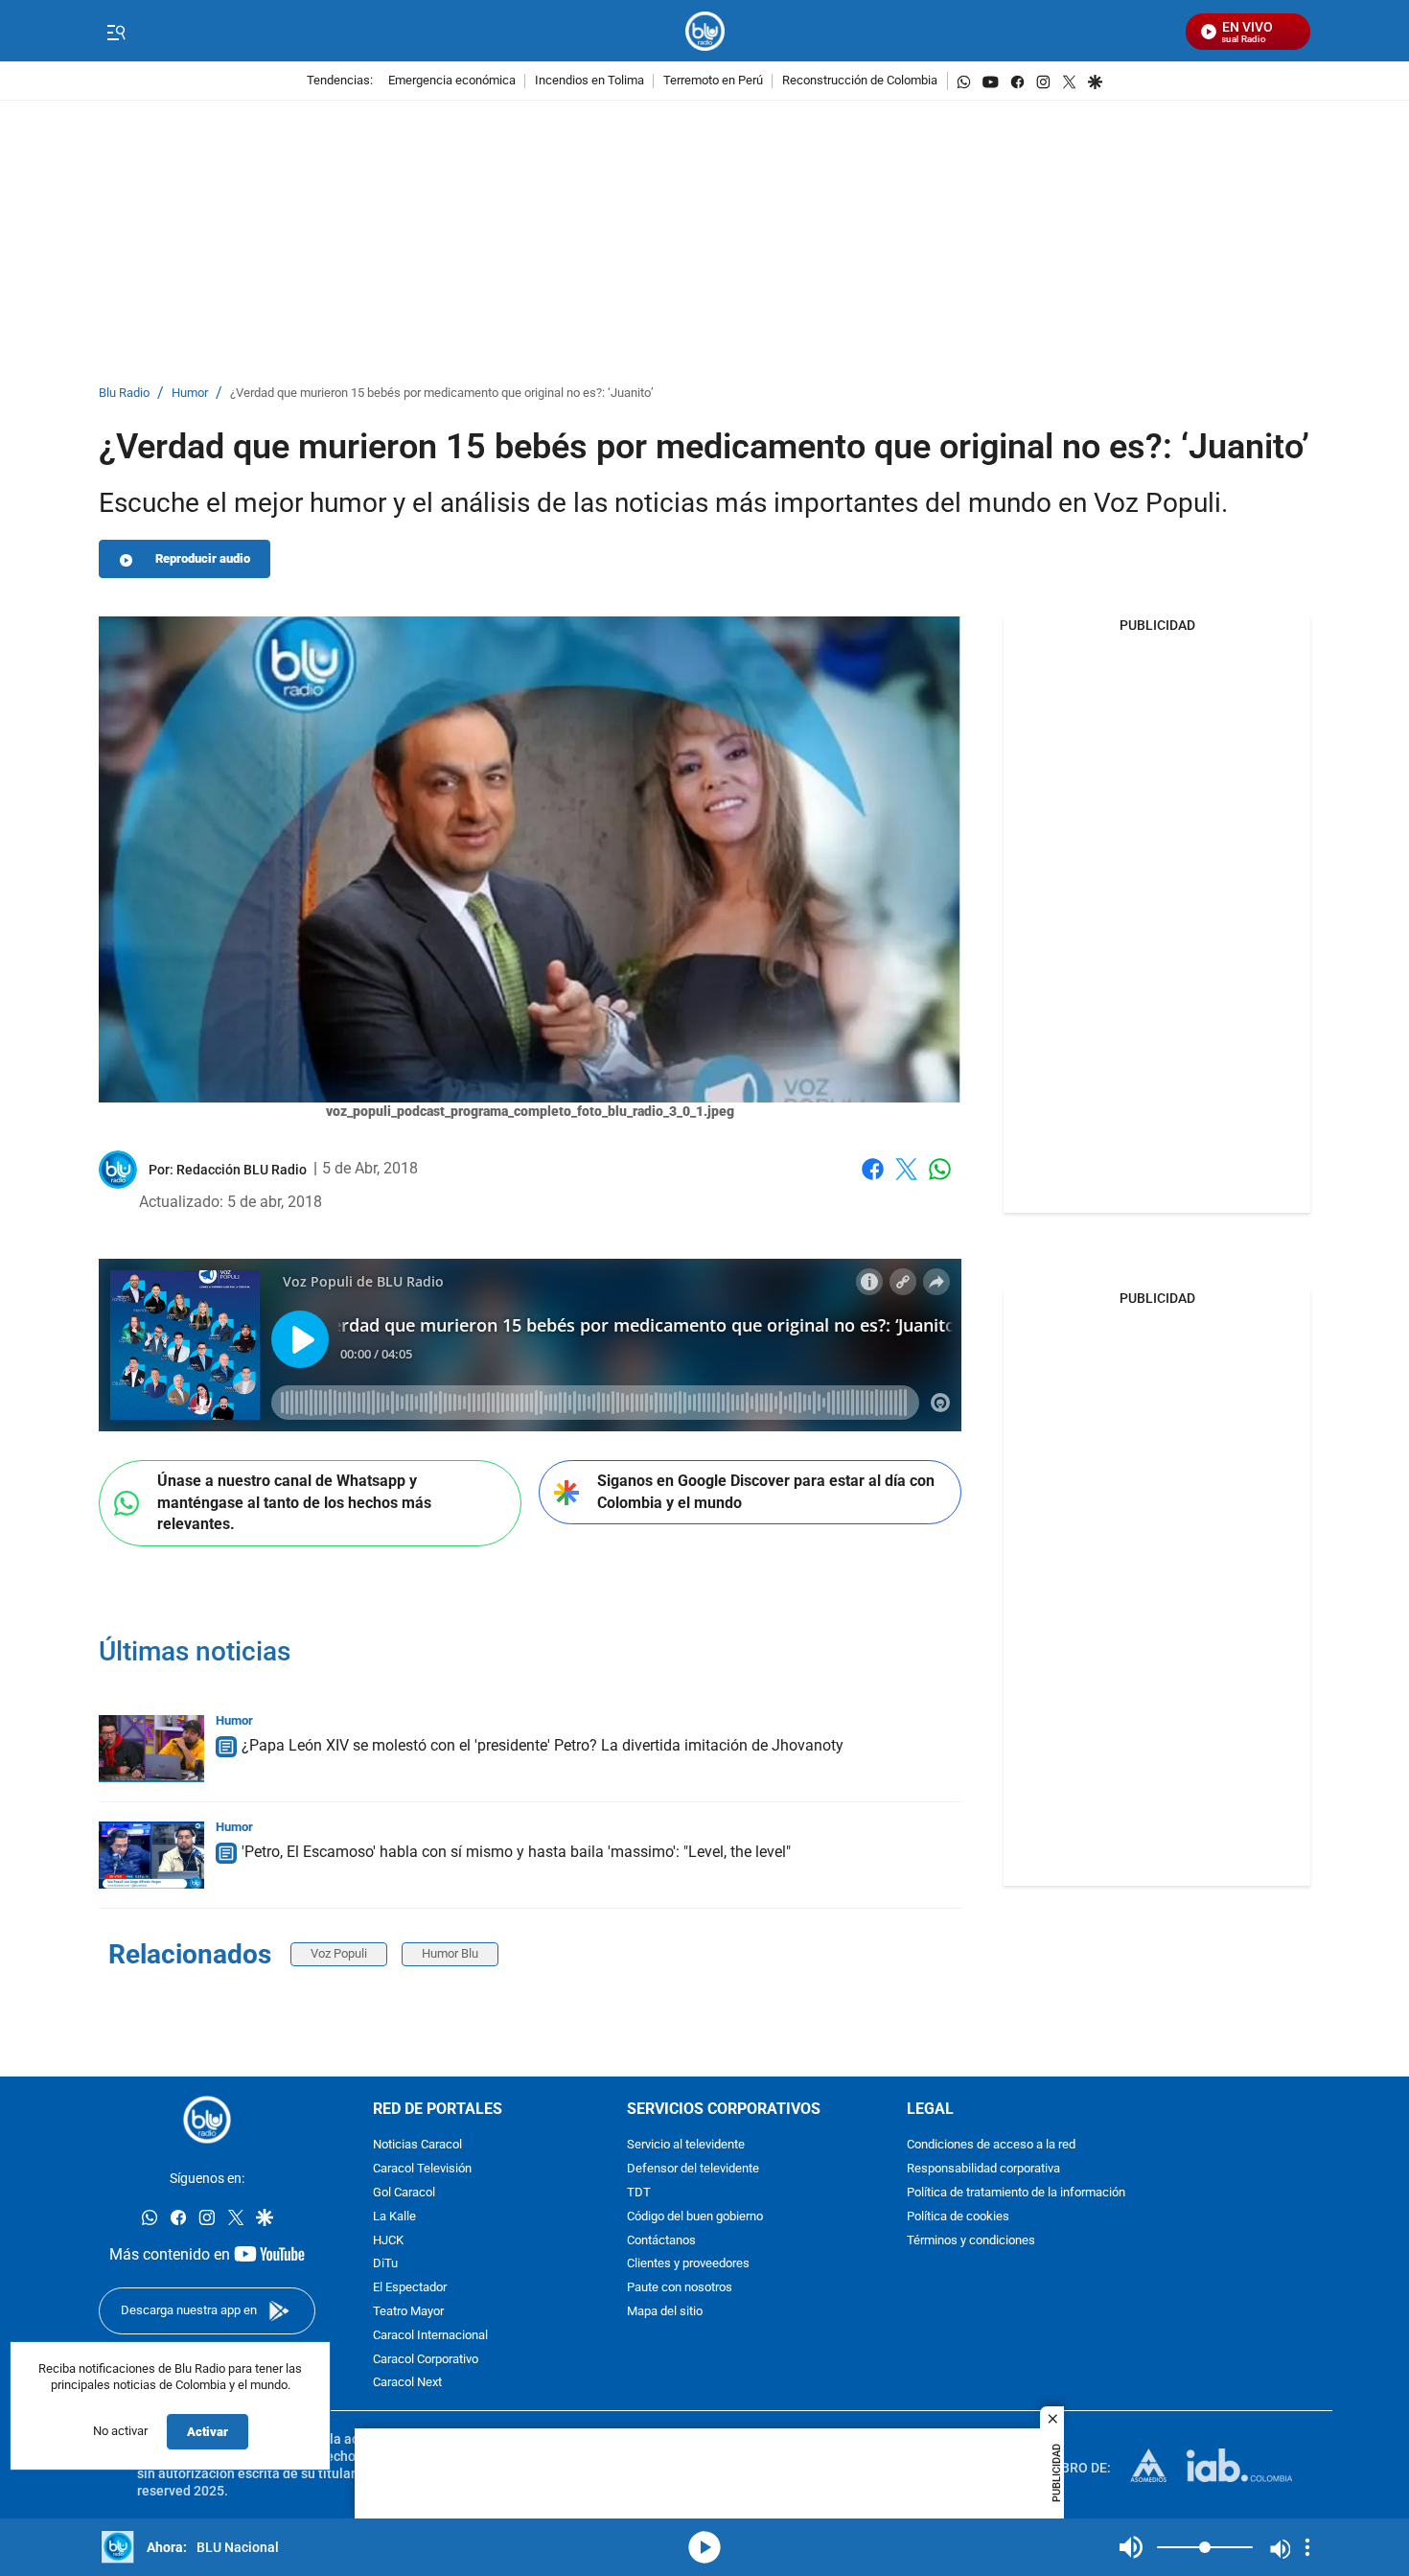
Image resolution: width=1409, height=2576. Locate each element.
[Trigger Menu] (115, 32)
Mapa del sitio (665, 2312)
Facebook (873, 1181)
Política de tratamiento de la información (1016, 2193)
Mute (1131, 2547)
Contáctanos (661, 2240)
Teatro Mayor (408, 2312)
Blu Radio (124, 394)
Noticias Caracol (417, 2145)
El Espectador (410, 2288)
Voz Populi (339, 1953)
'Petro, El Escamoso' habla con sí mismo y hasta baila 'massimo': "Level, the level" (516, 1852)
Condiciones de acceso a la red (991, 2145)
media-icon (704, 2547)
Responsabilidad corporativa (983, 2169)
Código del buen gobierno (695, 2217)
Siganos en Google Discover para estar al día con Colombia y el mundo (766, 1492)
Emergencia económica (452, 81)
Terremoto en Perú (713, 81)
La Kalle (394, 2217)
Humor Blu (450, 1953)
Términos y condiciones (971, 2240)
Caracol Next (407, 2383)
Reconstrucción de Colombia (860, 81)
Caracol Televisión (422, 2169)
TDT (639, 2193)
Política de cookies (958, 2217)
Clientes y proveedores (688, 2264)
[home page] (705, 31)
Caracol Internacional (430, 2336)
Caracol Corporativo (426, 2359)
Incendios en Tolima (589, 81)
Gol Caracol (404, 2193)
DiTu (385, 2264)
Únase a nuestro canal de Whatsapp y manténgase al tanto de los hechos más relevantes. (294, 1502)
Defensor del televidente (693, 2169)
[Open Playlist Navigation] (1307, 2547)
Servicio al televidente (686, 2145)
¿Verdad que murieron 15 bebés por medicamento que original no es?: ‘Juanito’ (442, 394)
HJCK (388, 2240)
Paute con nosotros (680, 2288)
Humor (190, 394)
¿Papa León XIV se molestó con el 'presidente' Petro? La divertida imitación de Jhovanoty (543, 1745)
